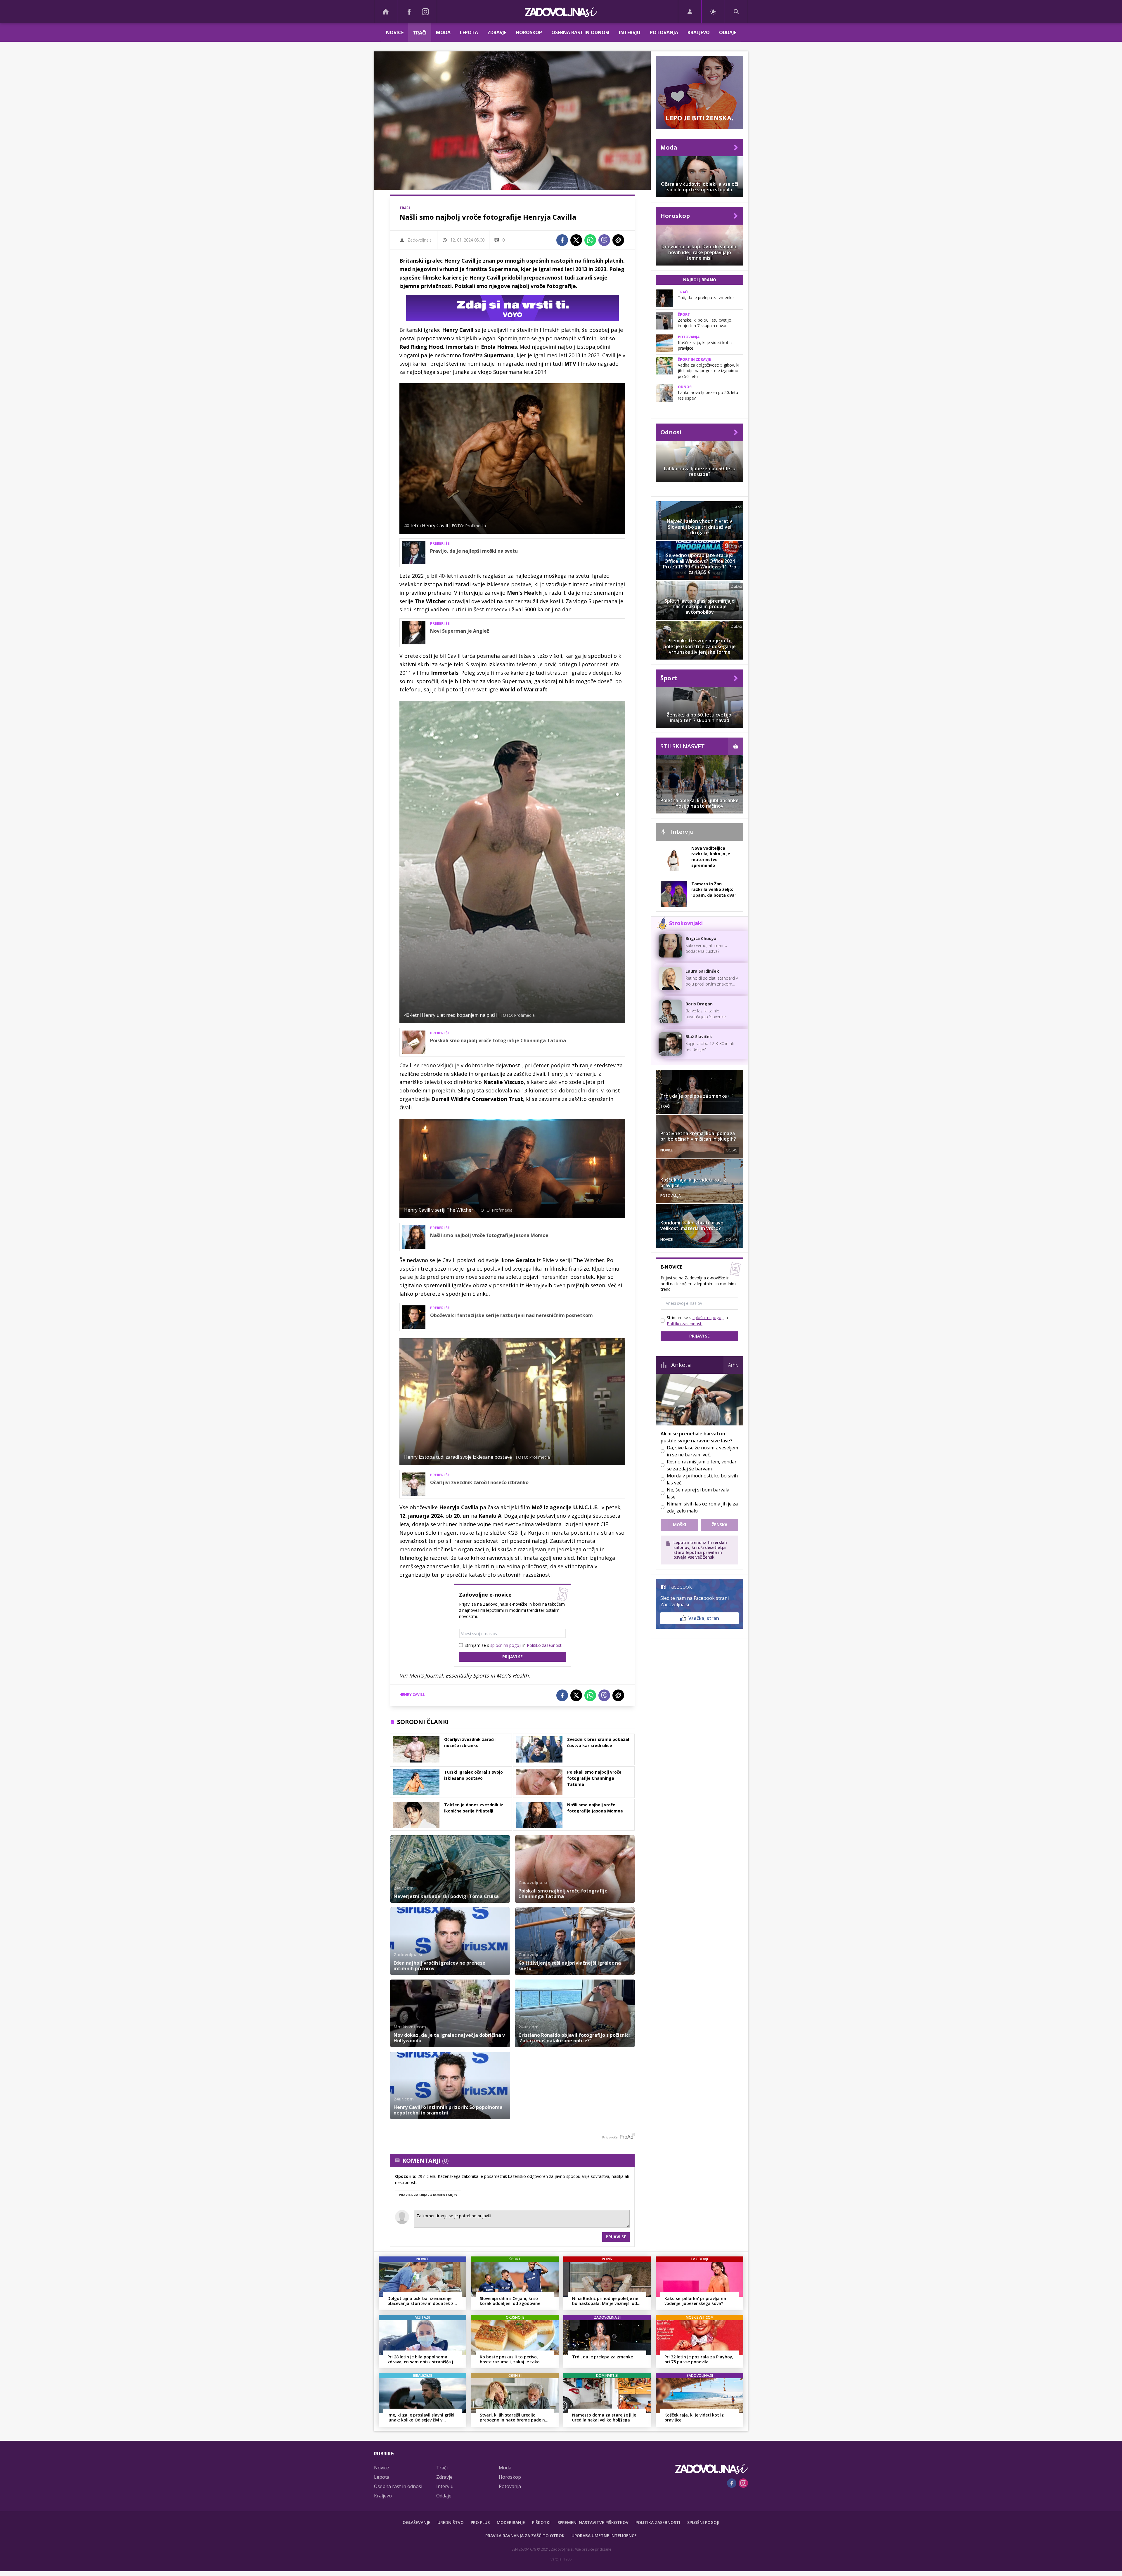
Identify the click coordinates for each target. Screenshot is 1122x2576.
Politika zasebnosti (658, 2522)
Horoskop (529, 32)
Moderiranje (511, 2522)
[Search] (736, 12)
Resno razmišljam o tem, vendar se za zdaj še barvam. (702, 1465)
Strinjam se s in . (514, 1645)
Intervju (630, 32)
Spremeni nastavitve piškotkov (593, 2522)
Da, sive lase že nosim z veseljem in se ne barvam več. (702, 1451)
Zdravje (497, 32)
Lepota (469, 32)
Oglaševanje (417, 2522)
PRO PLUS (480, 2522)
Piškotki (541, 2522)
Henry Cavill (412, 1695)
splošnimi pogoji (506, 1645)
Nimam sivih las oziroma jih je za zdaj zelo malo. (702, 1507)
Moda (443, 32)
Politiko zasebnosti (545, 1645)
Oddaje (728, 32)
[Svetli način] (713, 12)
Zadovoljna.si (420, 240)
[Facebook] (409, 12)
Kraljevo (699, 32)
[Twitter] (576, 240)
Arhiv (733, 1365)
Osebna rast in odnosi (580, 32)
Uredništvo (451, 2522)
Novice (395, 32)
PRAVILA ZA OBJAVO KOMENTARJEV (428, 2195)
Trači (420, 33)
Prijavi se (512, 1657)
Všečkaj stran (704, 1618)
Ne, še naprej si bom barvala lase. (698, 1493)
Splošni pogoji (703, 2522)
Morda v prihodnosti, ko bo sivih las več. (702, 1479)
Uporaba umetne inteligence (604, 2536)
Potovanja (664, 32)
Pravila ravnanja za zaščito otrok (525, 2536)
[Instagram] (425, 12)
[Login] (690, 12)
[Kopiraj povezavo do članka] (618, 240)
